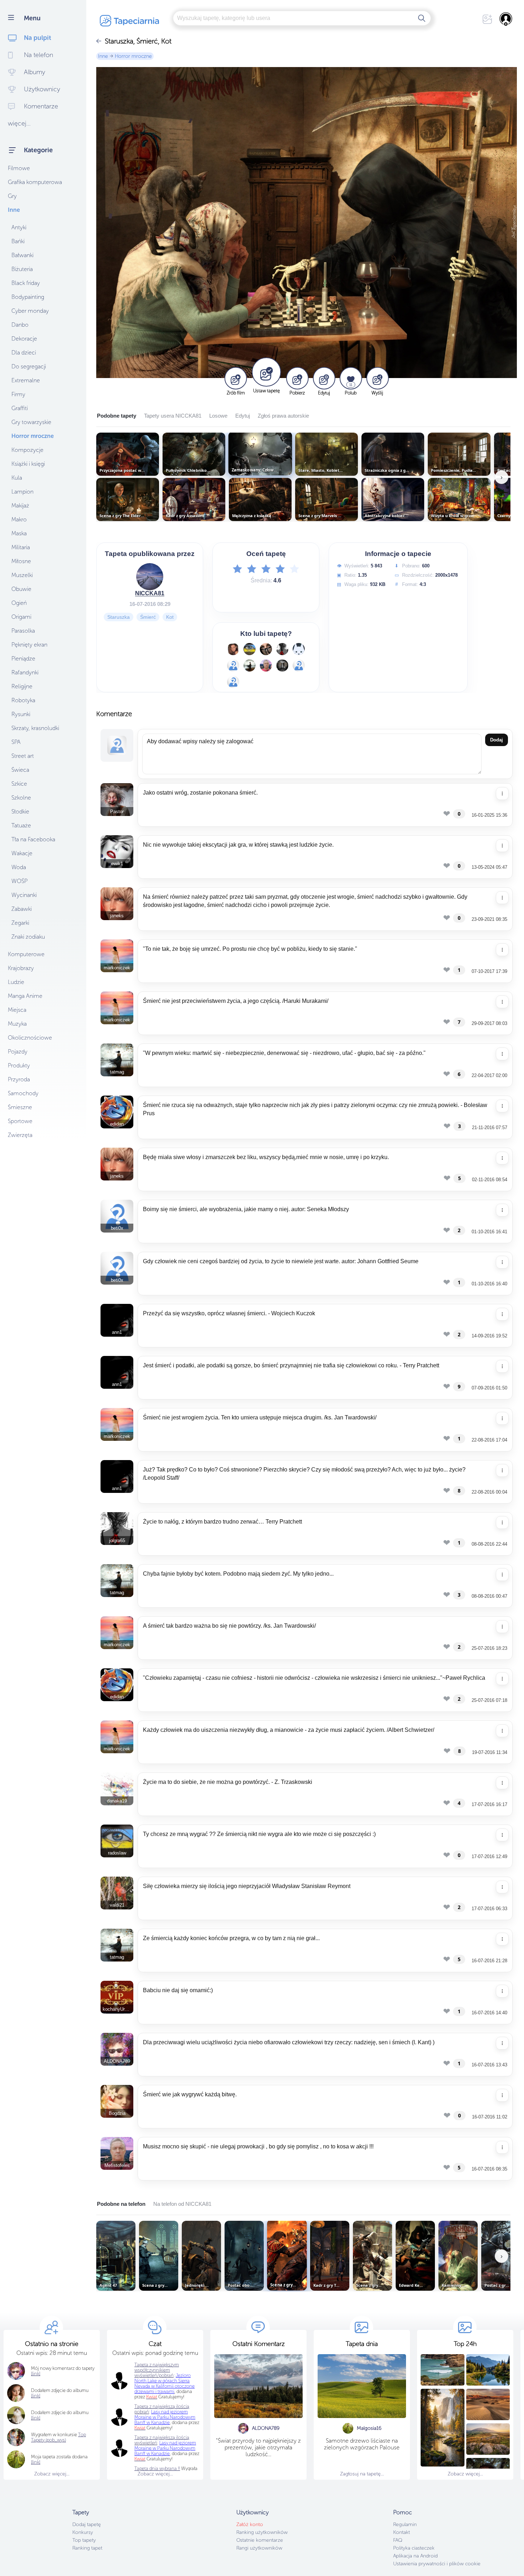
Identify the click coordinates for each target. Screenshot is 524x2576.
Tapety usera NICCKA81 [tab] (173, 416)
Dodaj (497, 740)
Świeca (20, 770)
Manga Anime (25, 996)
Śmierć (148, 617)
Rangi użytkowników (259, 2548)
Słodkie (20, 812)
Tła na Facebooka (33, 839)
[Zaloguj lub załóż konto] (506, 19)
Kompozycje (27, 450)
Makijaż (20, 506)
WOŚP (19, 881)
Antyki (19, 227)
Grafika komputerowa (35, 182)
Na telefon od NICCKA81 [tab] (182, 2204)
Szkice (19, 784)
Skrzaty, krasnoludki (35, 728)
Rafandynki (25, 672)
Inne (14, 210)
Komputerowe (26, 954)
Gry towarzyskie (31, 422)
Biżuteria (22, 269)
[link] (36, 2462)
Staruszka (119, 617)
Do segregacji (29, 366)
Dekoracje (24, 339)
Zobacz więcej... (52, 2474)
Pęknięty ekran (29, 645)
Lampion (22, 492)
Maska (19, 533)
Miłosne (21, 561)
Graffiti (20, 408)
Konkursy (83, 2532)
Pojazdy (18, 1052)
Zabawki (22, 909)
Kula (17, 478)
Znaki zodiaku (28, 937)
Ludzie (16, 982)
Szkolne (21, 798)
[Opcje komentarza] (502, 794)
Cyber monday (30, 311)
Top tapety (84, 2540)
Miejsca (17, 1010)
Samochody (23, 1093)
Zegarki (20, 923)
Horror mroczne (33, 436)
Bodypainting (28, 297)
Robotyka (23, 700)
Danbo (20, 325)
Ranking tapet (87, 2548)
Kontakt (402, 2532)
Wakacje (22, 853)
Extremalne (26, 380)
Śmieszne (20, 1107)
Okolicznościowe (30, 1038)
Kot (170, 617)
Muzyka (17, 1024)
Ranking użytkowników (262, 2532)
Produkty (19, 1065)
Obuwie (21, 589)
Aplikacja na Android (415, 2556)
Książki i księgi (28, 464)
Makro (19, 519)
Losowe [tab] (218, 416)
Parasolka (23, 631)
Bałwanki (22, 255)
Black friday (26, 283)
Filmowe (19, 168)
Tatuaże (21, 825)
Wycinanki (24, 895)
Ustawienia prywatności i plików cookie (437, 2564)
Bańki (18, 241)
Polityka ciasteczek (414, 2548)
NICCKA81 (150, 593)
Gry (12, 196)
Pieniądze (23, 659)
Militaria (21, 547)
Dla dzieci (24, 353)
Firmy (18, 394)
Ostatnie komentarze (260, 2540)
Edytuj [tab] (243, 416)
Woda (19, 867)
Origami (21, 617)
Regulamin (405, 2524)
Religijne (22, 686)
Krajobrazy (21, 968)
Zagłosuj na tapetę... (362, 2474)
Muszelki (22, 575)
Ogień (19, 603)
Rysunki (21, 714)
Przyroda (19, 1079)
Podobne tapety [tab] (117, 416)
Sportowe (20, 1121)
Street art (23, 756)
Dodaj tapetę (87, 2524)
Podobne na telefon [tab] (121, 2204)
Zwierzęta (20, 1135)
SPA (16, 742)
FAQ (398, 2540)
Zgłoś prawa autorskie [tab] (283, 416)
